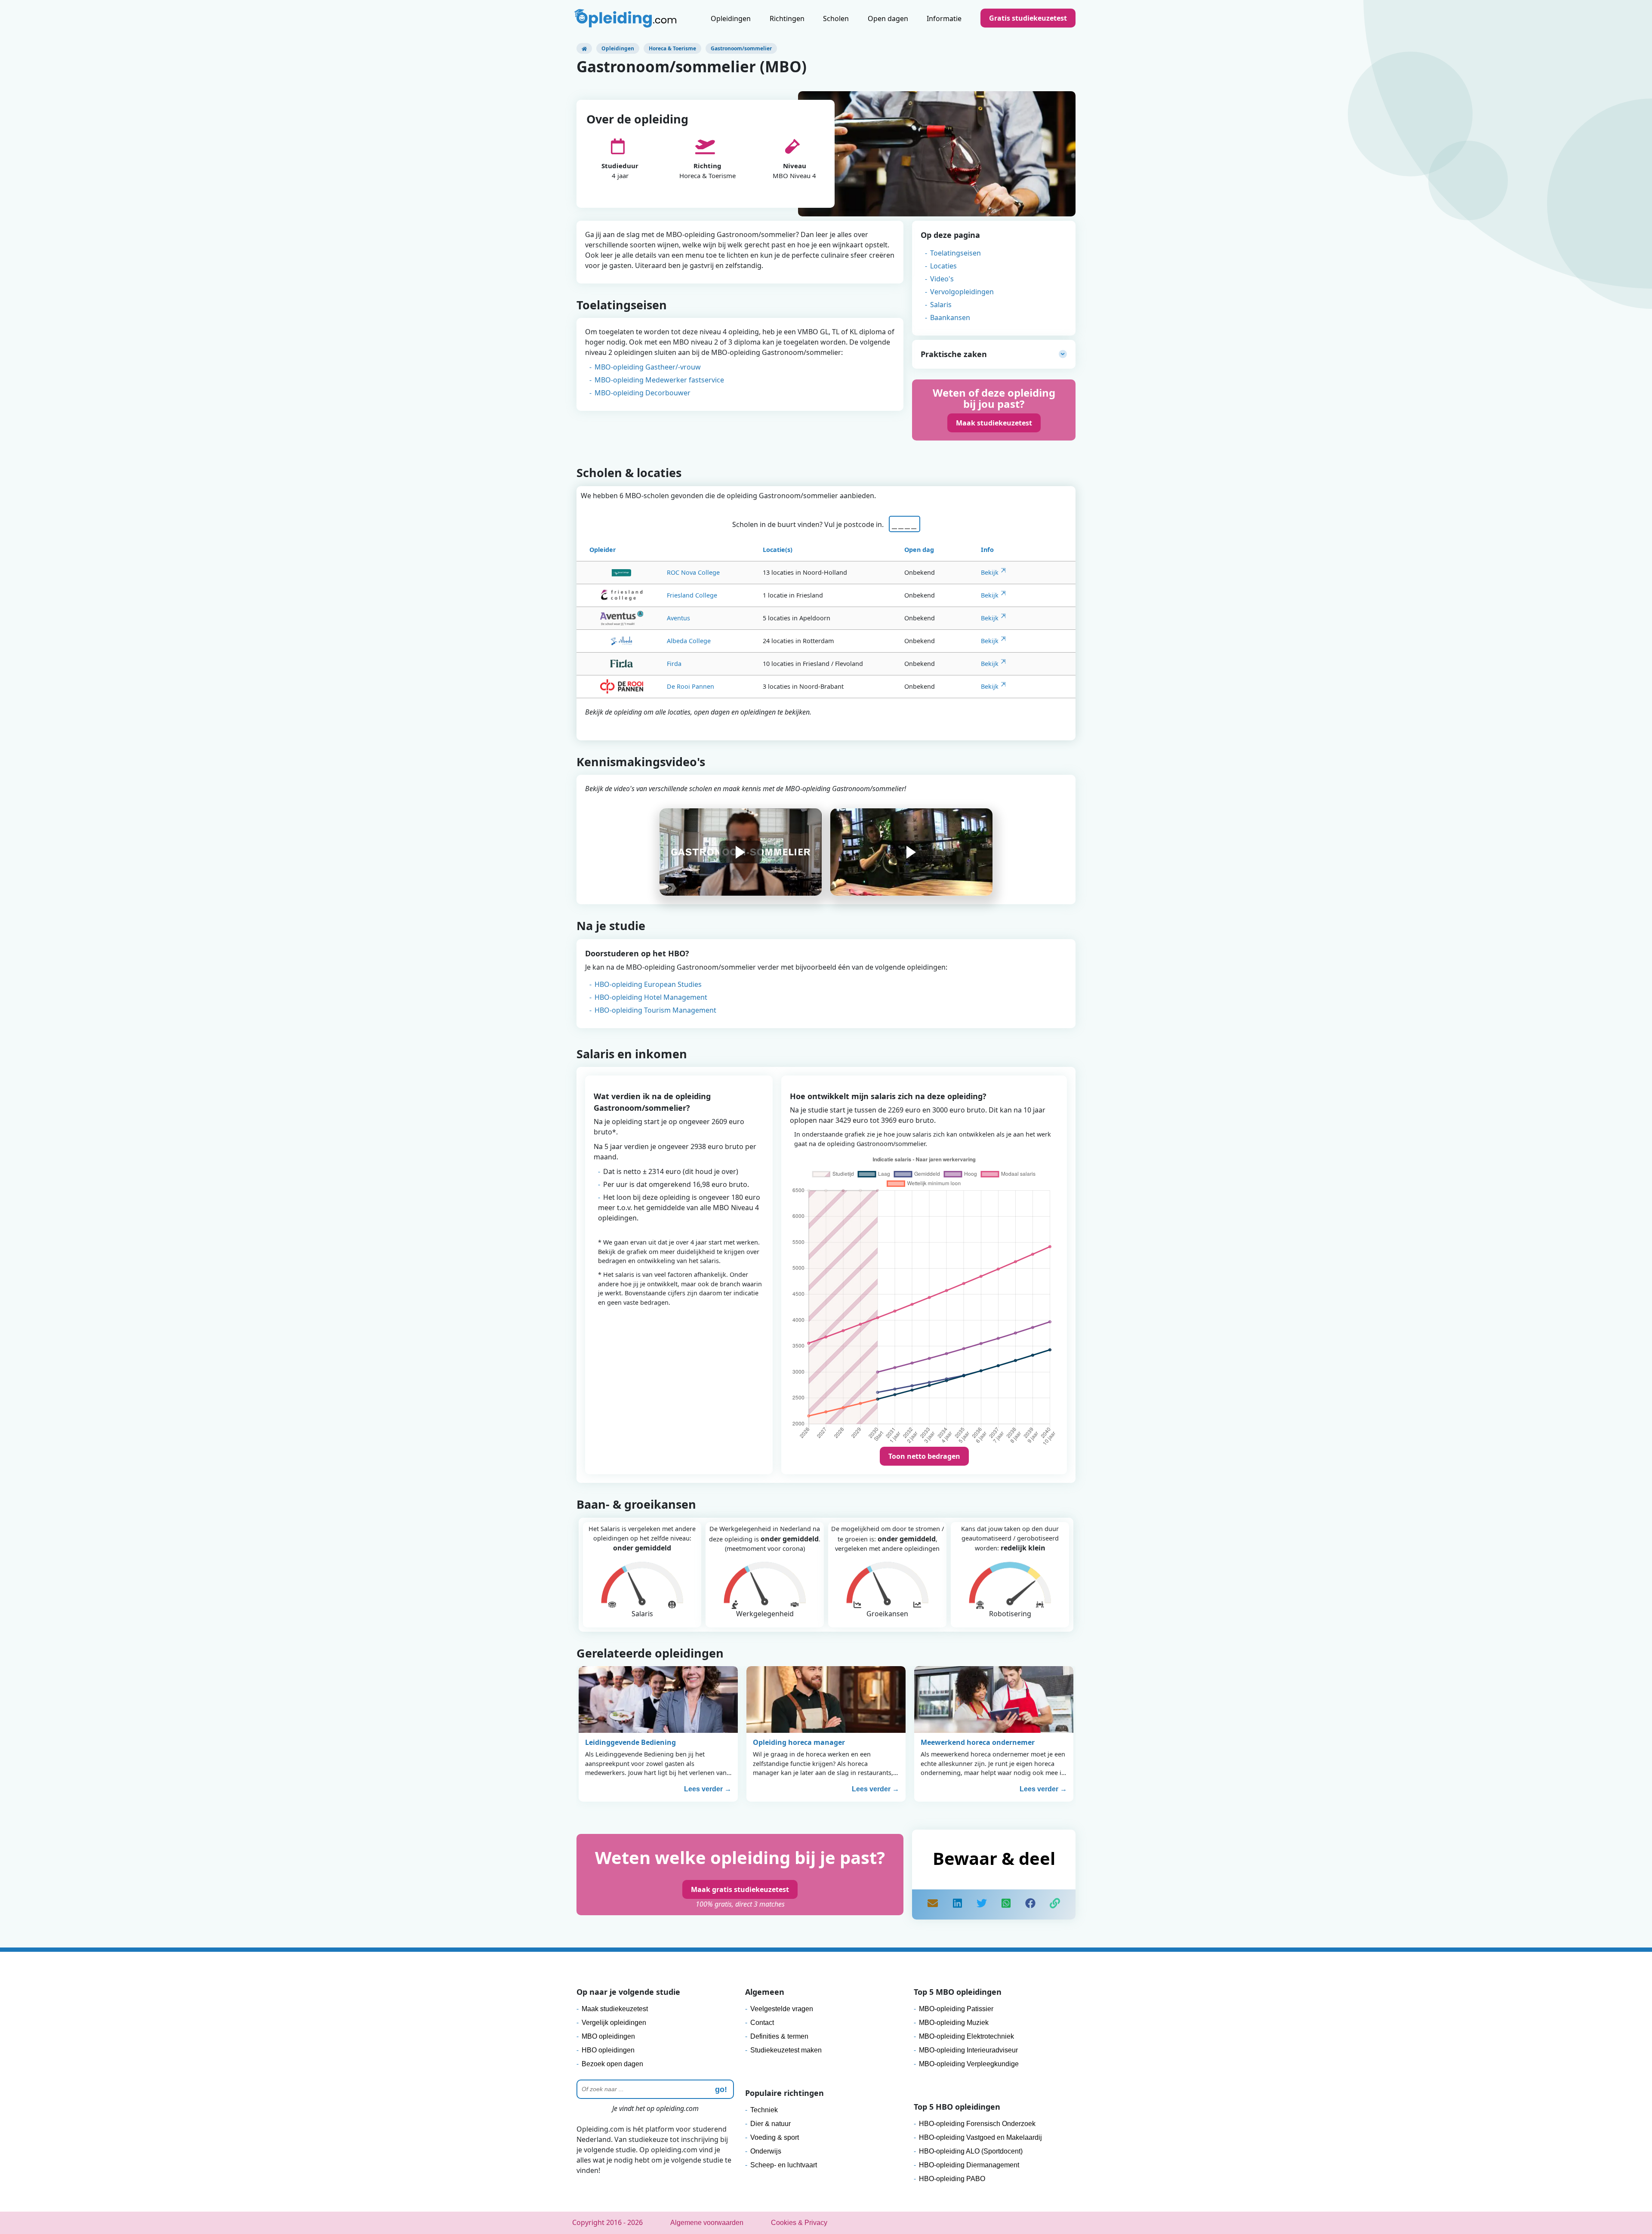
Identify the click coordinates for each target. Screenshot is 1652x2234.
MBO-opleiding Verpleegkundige (969, 2064)
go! (721, 2089)
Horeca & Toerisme (672, 48)
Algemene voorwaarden (707, 2223)
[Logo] (626, 19)
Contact (762, 2023)
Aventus (678, 618)
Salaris (941, 305)
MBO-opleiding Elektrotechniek (966, 2036)
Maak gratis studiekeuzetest (740, 1889)
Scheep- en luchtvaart (784, 2165)
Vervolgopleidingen (962, 292)
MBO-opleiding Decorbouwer (643, 393)
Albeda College (689, 641)
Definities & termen (779, 2036)
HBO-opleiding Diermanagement (969, 2165)
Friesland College (692, 595)
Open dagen (888, 18)
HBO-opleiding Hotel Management (651, 997)
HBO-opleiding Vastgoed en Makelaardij (980, 2137)
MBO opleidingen (608, 2036)
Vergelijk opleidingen (614, 2023)
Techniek (764, 2110)
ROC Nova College (693, 572)
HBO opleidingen (608, 2050)
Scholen (836, 18)
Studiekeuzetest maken (786, 2050)
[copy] (1055, 1904)
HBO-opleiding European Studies (648, 984)
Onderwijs (766, 2151)
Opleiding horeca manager (799, 1742)
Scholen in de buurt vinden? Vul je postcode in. (810, 524)
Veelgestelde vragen (782, 2009)
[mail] (933, 1904)
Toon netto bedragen (924, 1456)
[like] (1030, 1904)
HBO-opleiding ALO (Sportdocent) (971, 2151)
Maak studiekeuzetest (994, 423)
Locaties (943, 266)
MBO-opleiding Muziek (954, 2023)
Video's (942, 279)
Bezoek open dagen (612, 2064)
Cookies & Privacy (799, 2223)
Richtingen (787, 18)
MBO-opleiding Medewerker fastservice (659, 380)
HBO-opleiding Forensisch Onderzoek (977, 2124)
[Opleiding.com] (584, 48)
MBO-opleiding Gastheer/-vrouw (648, 367)
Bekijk (990, 572)
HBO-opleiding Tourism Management (655, 1010)
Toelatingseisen (955, 253)
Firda (674, 664)
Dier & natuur (771, 2124)
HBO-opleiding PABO (952, 2179)
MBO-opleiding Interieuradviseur (968, 2050)
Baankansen (950, 317)
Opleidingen (731, 18)
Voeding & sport (775, 2137)
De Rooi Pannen (690, 686)
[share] (957, 1904)
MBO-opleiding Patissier (956, 2009)
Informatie (944, 18)
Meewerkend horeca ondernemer (978, 1742)
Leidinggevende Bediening (630, 1742)
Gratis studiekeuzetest (1028, 18)
